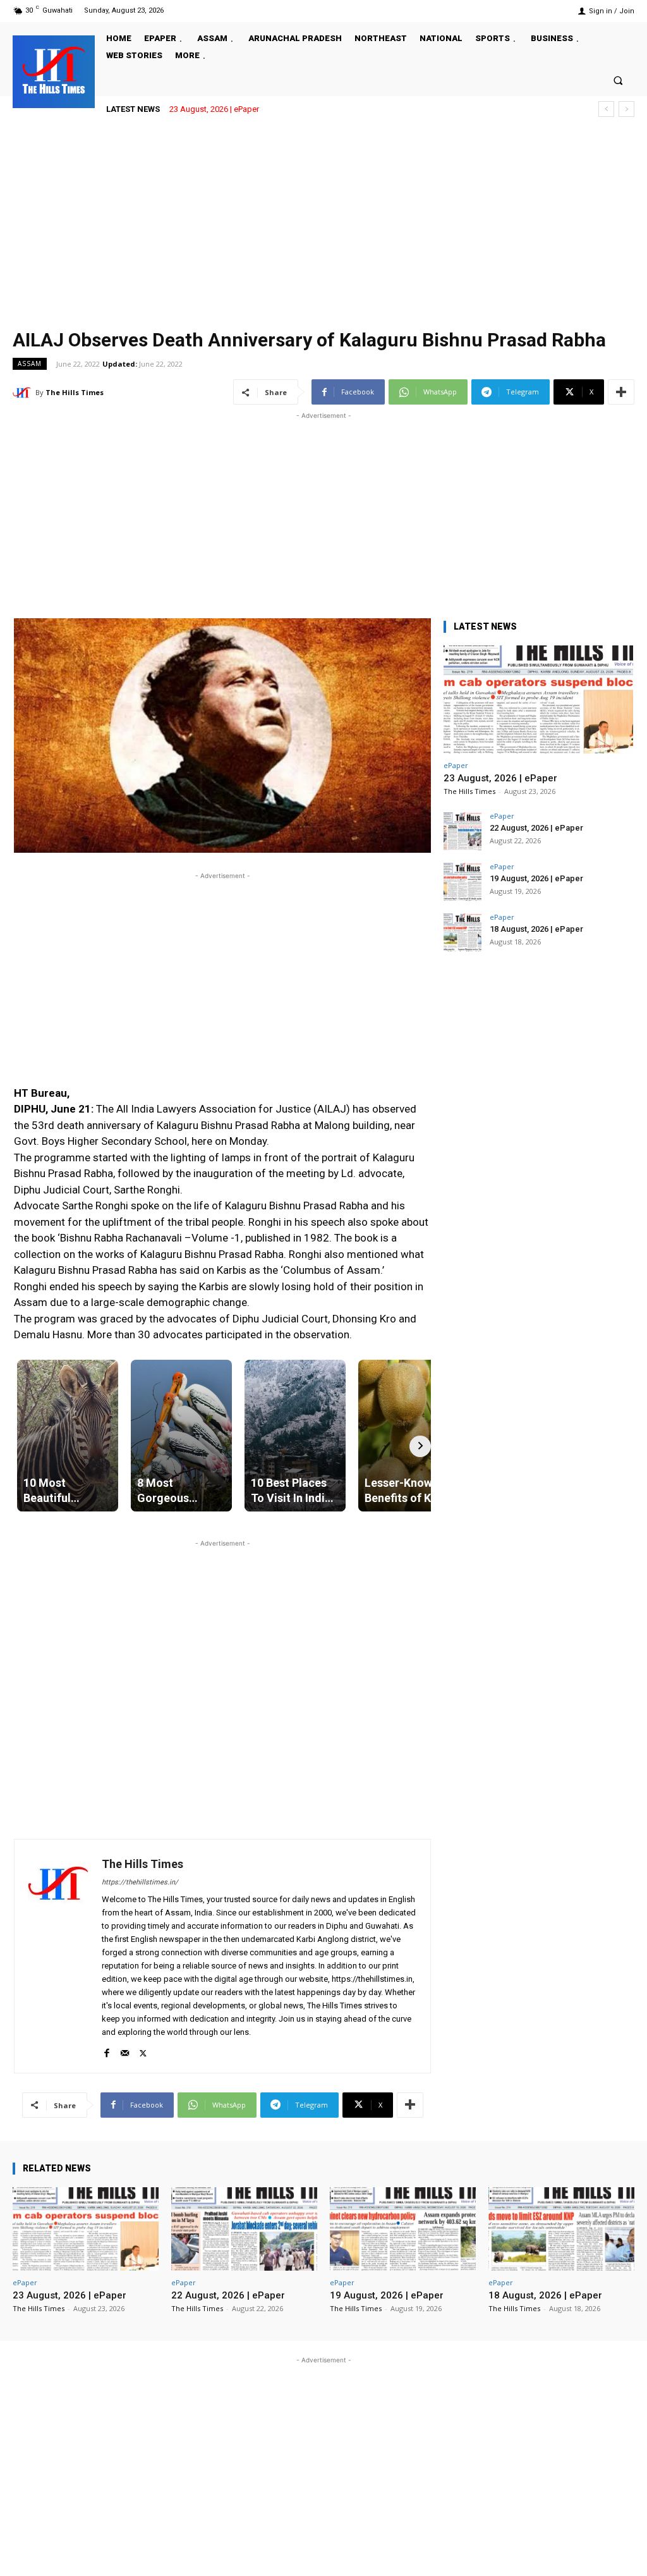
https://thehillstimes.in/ (140, 1882)
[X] (143, 2050)
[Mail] (125, 2050)
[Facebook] (106, 2050)
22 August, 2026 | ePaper (536, 828)
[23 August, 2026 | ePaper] (538, 699)
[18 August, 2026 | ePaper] (463, 932)
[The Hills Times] (54, 70)
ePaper (456, 765)
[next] (626, 109)
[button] (618, 80)
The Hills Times (75, 392)
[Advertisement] (323, 223)
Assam (30, 363)
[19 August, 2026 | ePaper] (463, 882)
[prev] (606, 109)
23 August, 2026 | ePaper (214, 109)
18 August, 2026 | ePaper (536, 929)
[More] (621, 392)
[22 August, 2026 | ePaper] (463, 831)
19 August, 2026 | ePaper (536, 878)
